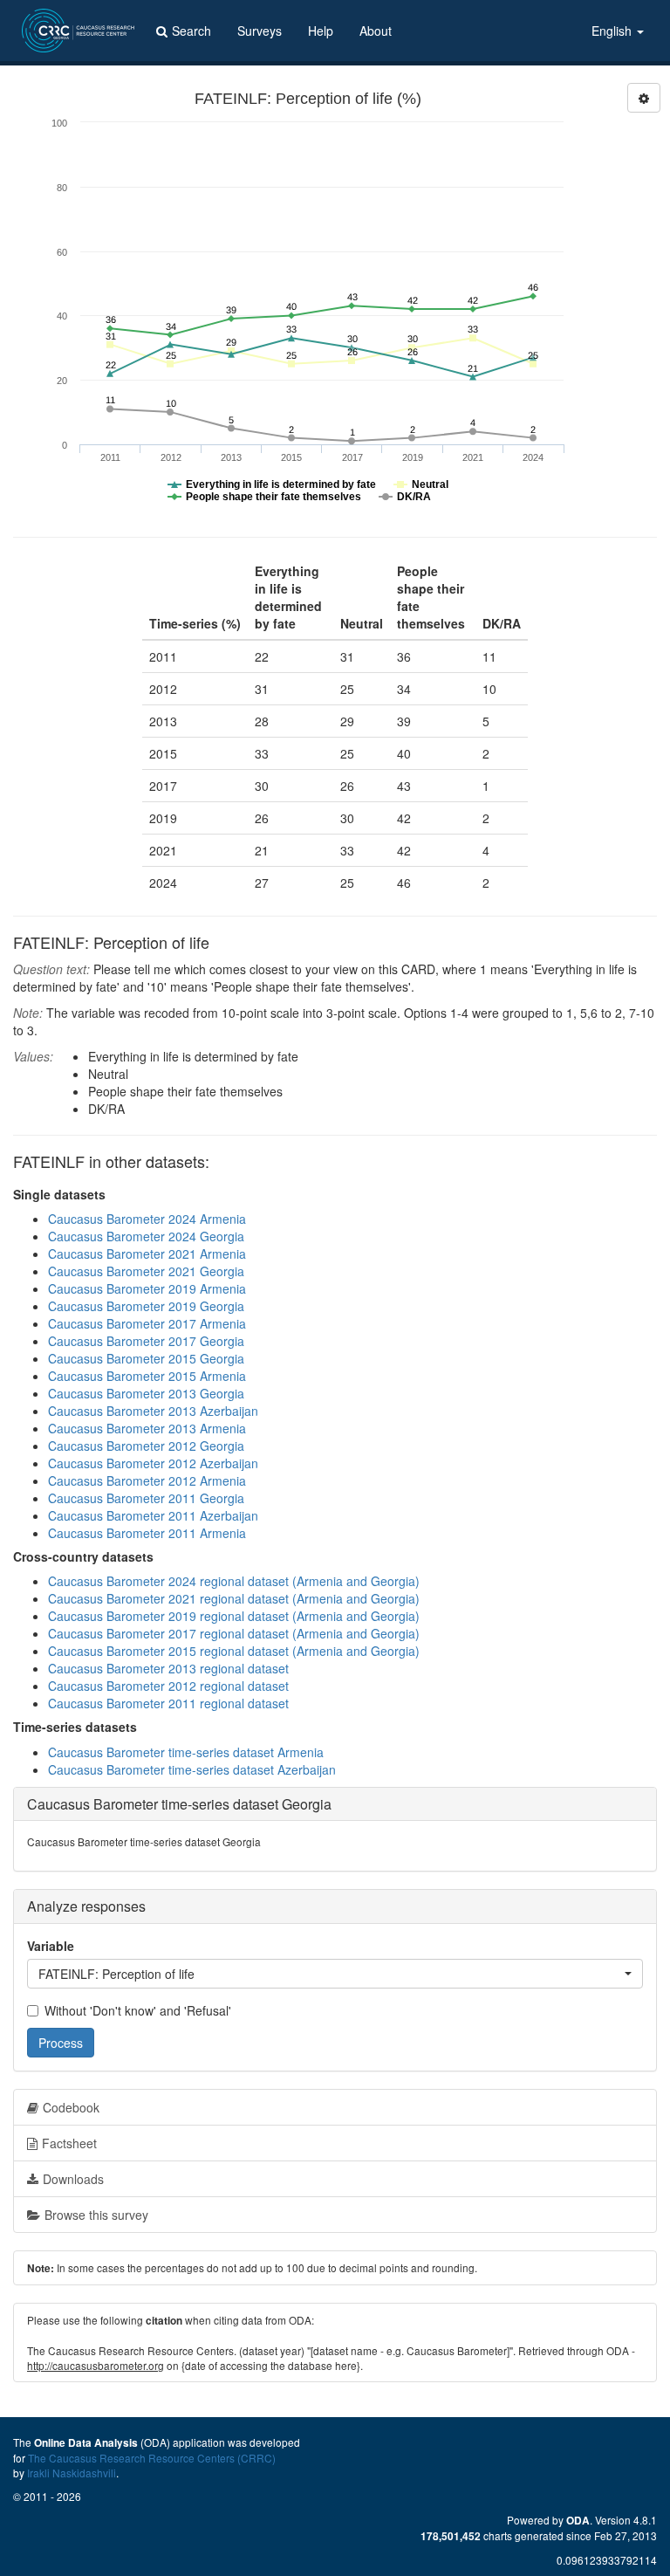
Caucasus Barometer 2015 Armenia (147, 1376)
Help (321, 31)
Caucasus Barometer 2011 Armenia (147, 1533)
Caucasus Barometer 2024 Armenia (147, 1219)
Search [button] (191, 31)
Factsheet (69, 2143)
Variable (51, 1946)
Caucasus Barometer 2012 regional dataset (168, 1686)
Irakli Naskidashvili (72, 2473)
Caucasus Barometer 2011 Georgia (146, 1498)
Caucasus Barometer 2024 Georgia (146, 1236)
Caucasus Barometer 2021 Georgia (146, 1271)
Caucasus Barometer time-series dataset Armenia (186, 1752)
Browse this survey (96, 2215)
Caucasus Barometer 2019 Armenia (147, 1288)
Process (61, 2043)
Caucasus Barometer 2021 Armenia (147, 1254)
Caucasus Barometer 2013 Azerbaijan (153, 1411)
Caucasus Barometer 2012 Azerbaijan (153, 1463)
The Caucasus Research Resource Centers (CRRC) (152, 2458)
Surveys (260, 31)
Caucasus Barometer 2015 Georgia (146, 1358)
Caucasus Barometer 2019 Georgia (146, 1306)
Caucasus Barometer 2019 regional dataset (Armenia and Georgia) (234, 1616)
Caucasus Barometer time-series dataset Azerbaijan (192, 1769)
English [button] (613, 31)
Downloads (73, 2179)
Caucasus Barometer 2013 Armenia (147, 1428)
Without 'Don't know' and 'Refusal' (138, 2010)
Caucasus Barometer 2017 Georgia (146, 1341)
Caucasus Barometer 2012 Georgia (146, 1446)
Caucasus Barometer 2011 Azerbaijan (153, 1515)
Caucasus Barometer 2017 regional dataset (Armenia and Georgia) (234, 1633)
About (376, 31)
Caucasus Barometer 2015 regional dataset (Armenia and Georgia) (234, 1651)
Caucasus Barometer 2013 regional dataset (168, 1668)
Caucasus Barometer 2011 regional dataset (168, 1703)
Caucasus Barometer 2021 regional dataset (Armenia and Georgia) (234, 1598)
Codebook (71, 2107)
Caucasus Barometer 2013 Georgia (146, 1393)
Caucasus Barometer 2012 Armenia (147, 1480)
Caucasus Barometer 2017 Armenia (147, 1323)
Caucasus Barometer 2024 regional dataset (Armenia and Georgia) (234, 1581)
